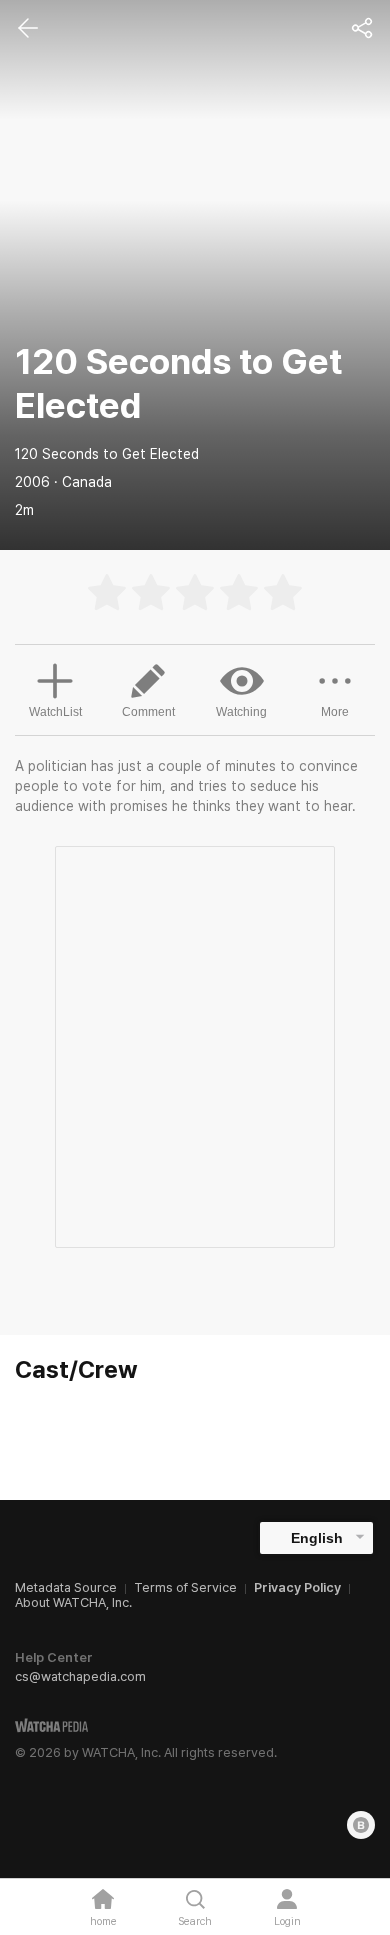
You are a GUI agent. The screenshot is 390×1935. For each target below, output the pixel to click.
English (317, 1538)
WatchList (55, 712)
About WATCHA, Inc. (73, 1602)
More (335, 712)
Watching (241, 712)
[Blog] (361, 1825)
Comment (148, 712)
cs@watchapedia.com (80, 1676)
